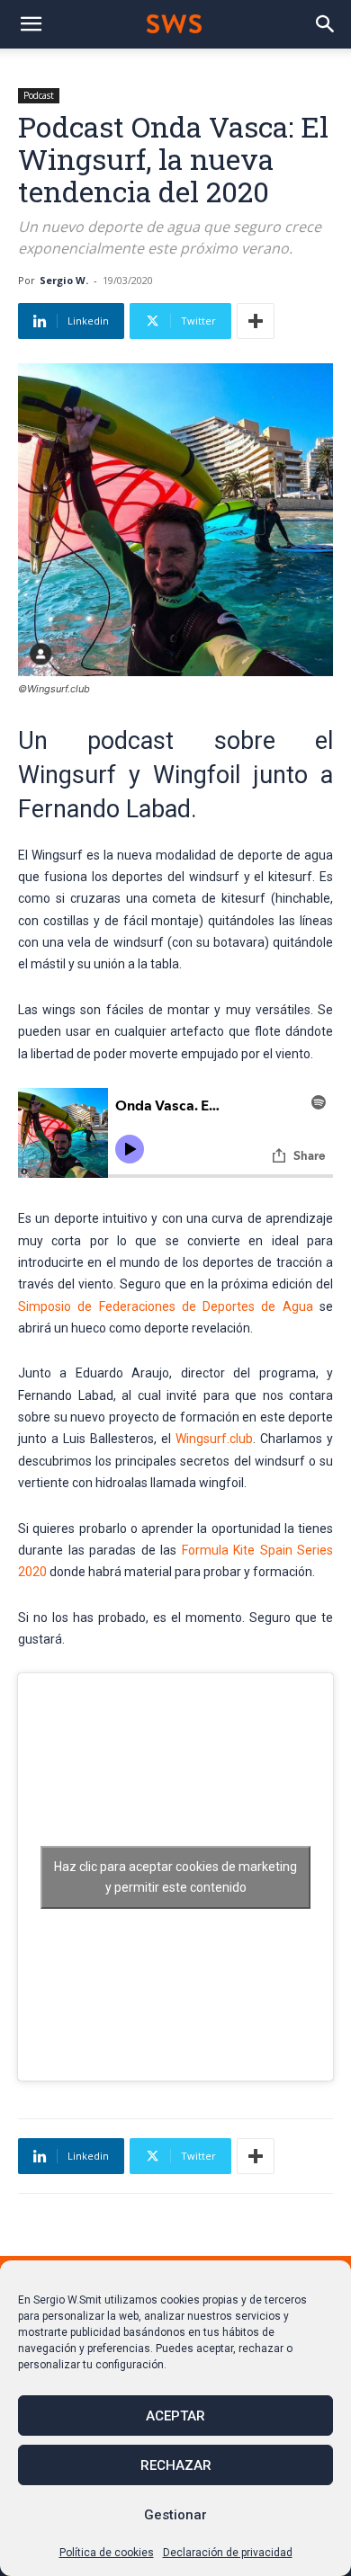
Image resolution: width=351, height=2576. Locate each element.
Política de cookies (107, 2553)
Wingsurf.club (214, 1439)
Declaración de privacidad (228, 2553)
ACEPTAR (175, 2416)
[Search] (326, 24)
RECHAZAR (176, 2465)
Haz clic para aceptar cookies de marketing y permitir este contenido (175, 1877)
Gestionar (175, 2515)
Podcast (39, 95)
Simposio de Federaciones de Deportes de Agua (166, 1306)
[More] (256, 321)
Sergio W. (64, 280)
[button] (31, 24)
